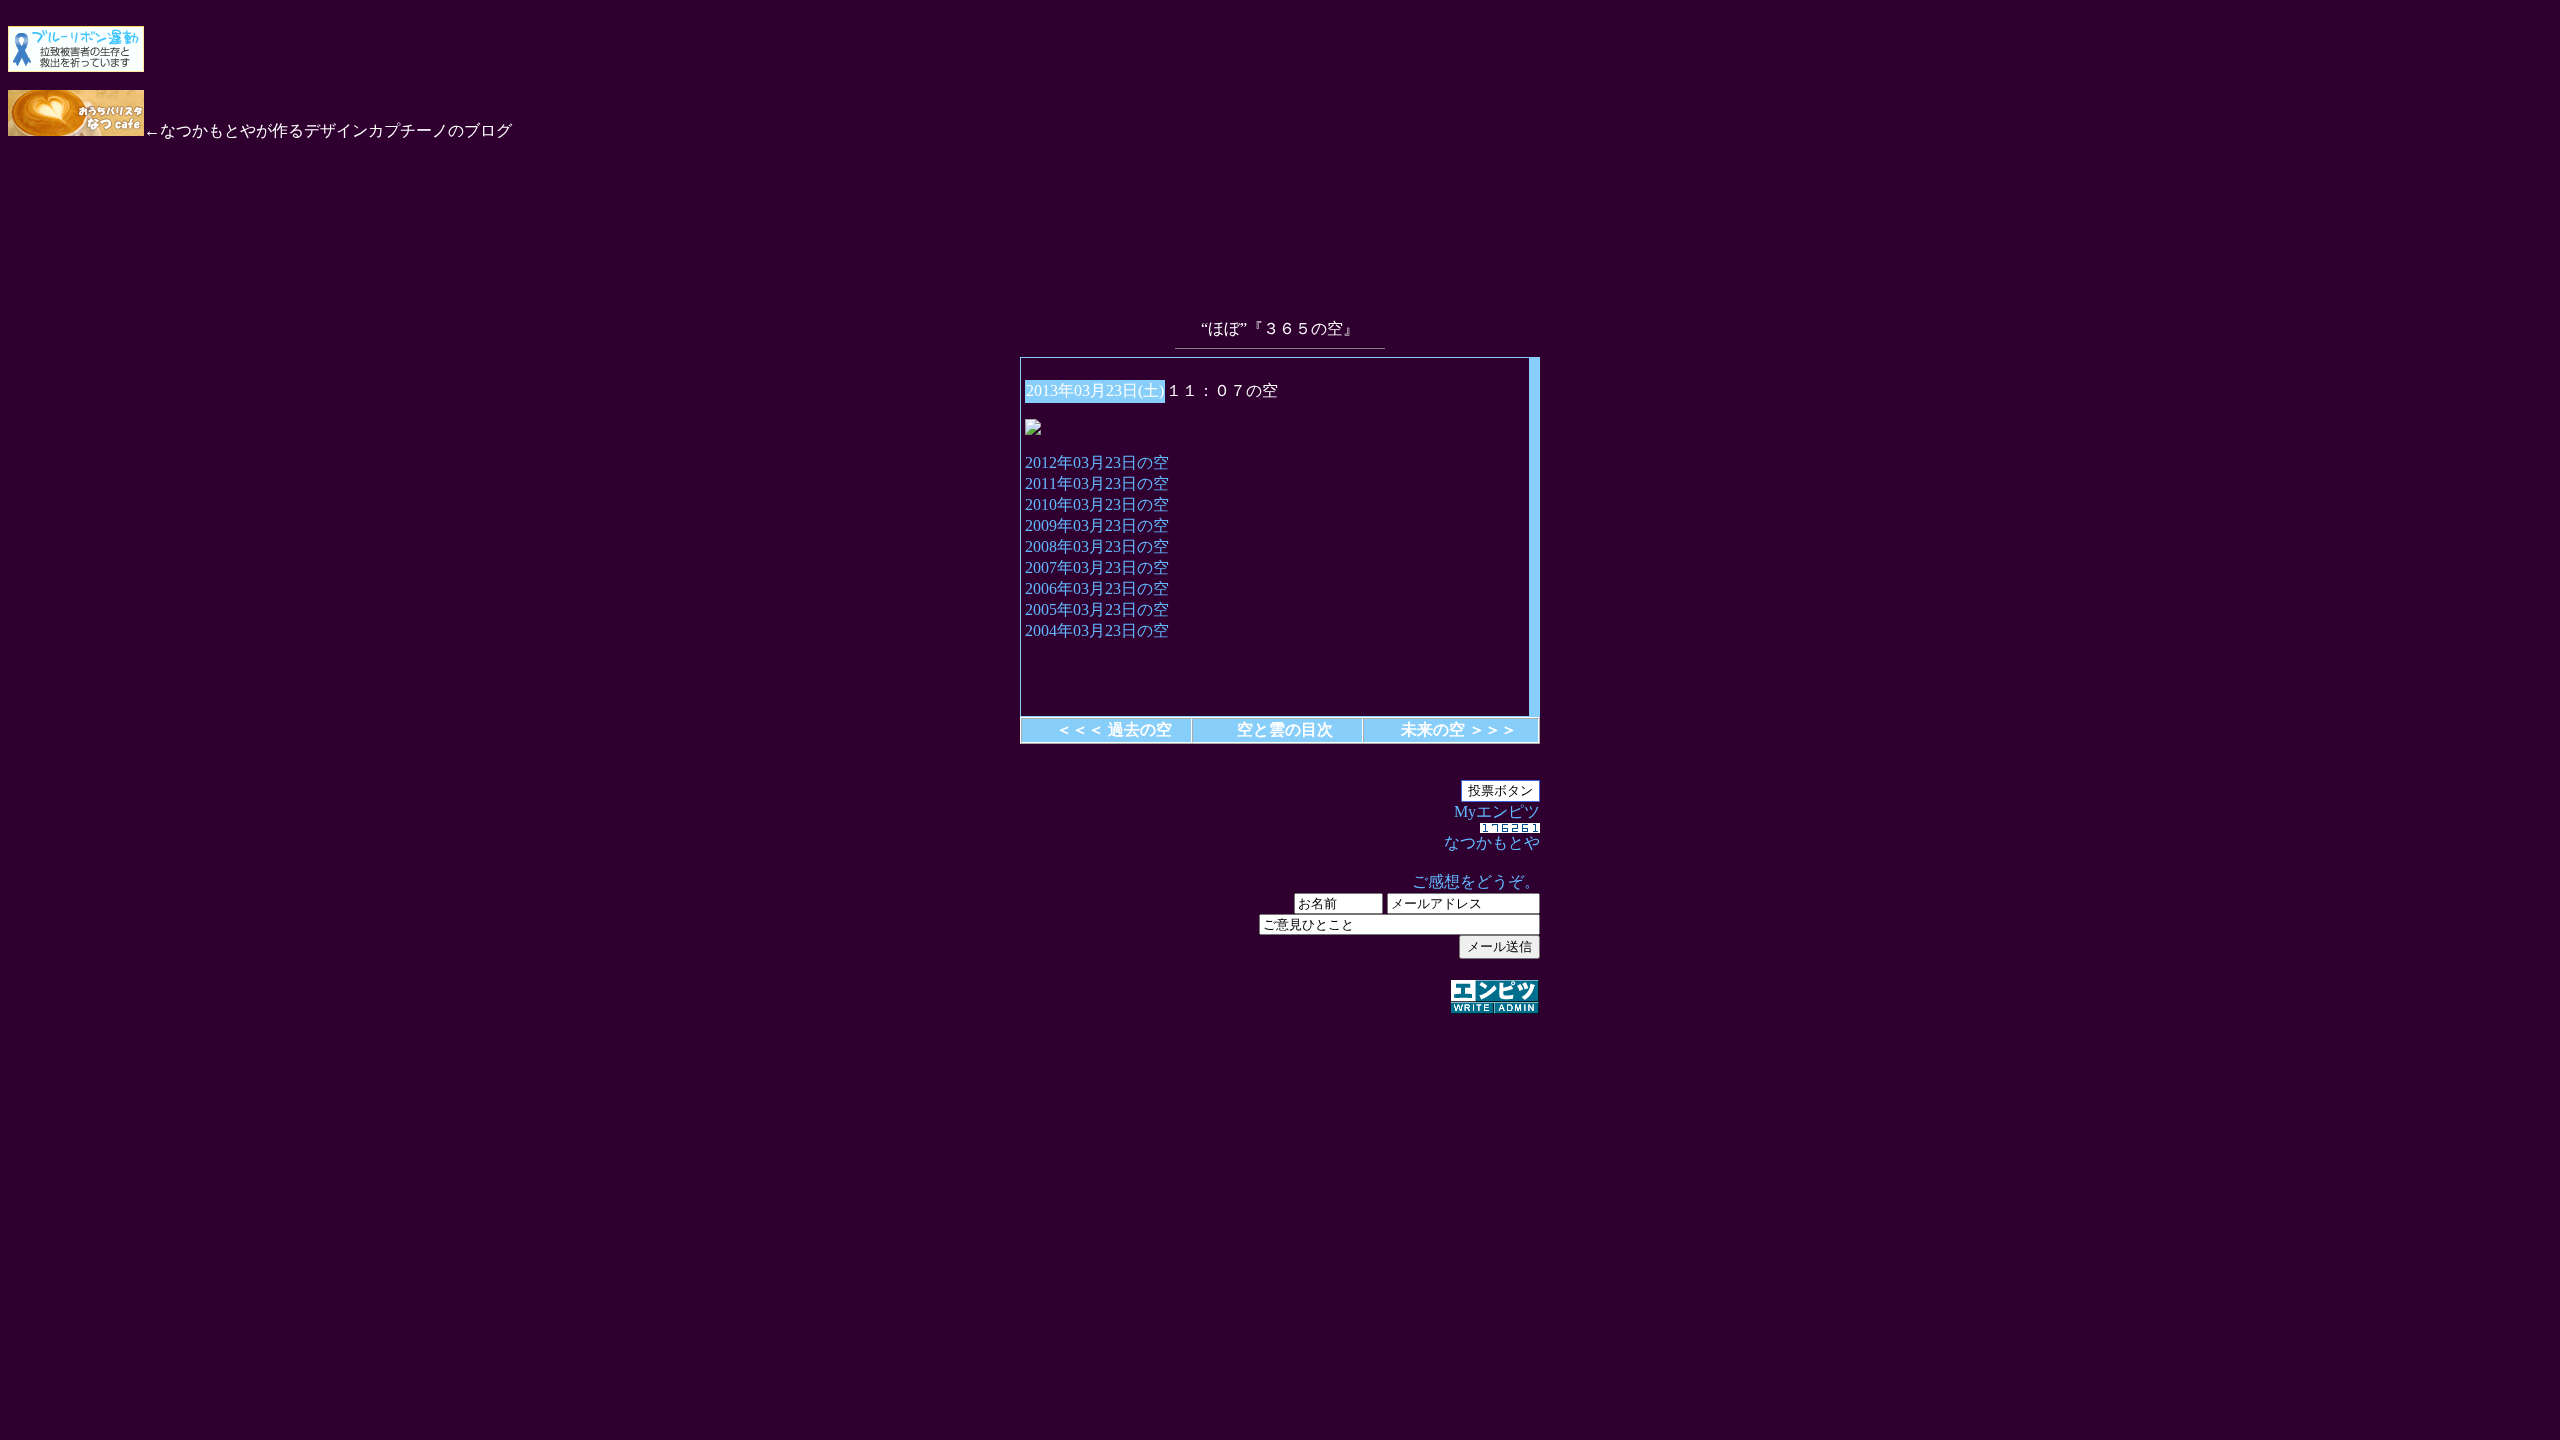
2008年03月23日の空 (1097, 546)
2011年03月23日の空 (1097, 483)
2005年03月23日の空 (1097, 609)
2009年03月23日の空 (1097, 525)
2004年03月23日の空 (1097, 630)
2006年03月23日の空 (1097, 588)
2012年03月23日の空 (1097, 462)
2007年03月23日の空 (1097, 567)
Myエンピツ (1476, 846)
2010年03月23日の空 (1097, 504)
